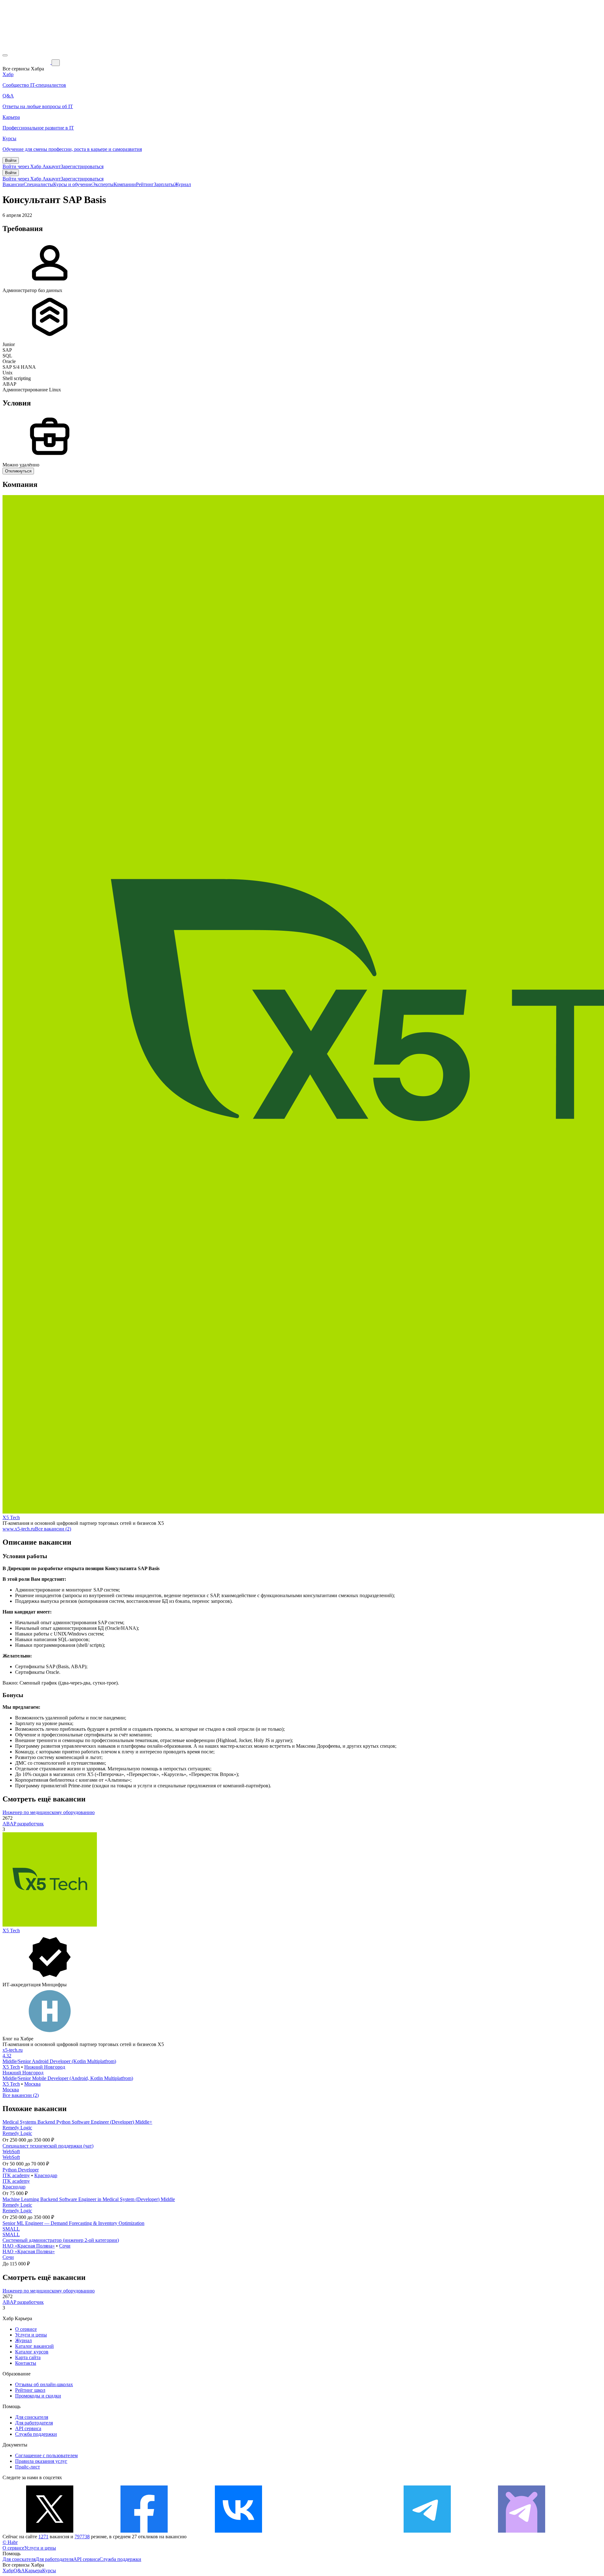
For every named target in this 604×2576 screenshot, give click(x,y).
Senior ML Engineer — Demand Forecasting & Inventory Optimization (73, 2223)
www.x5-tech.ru (19, 1529)
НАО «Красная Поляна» (29, 2246)
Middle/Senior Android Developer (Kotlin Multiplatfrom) (59, 2061)
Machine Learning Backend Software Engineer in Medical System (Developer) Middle (89, 2199)
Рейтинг (145, 184)
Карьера (34, 2570)
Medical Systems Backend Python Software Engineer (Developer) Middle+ (77, 2122)
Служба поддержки (36, 2434)
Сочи (65, 2246)
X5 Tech (11, 1517)
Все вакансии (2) (53, 1529)
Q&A (19, 2570)
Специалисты (38, 184)
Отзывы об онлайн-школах (44, 2384)
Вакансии (13, 184)
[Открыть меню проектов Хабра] (5, 55)
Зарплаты (164, 184)
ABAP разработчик (23, 1824)
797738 (82, 2537)
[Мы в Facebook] (144, 2531)
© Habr (10, 2542)
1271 (43, 2537)
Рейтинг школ (30, 2390)
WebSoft (11, 2151)
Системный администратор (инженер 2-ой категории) (61, 2240)
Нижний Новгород (45, 2067)
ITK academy (16, 2175)
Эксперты (103, 184)
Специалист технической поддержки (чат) (48, 2146)
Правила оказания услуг (41, 2461)
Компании (125, 184)
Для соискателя (32, 2417)
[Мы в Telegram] (427, 2531)
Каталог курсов (32, 2352)
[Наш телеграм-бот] (522, 2531)
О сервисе (26, 2329)
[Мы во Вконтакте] (238, 2531)
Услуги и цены (31, 2335)
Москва (32, 2084)
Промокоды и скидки (38, 2396)
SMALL (11, 2229)
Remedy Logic (17, 2128)
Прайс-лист (28, 2467)
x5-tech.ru (13, 2050)
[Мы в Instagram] (333, 2531)
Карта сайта (28, 2357)
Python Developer (21, 2170)
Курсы (49, 2570)
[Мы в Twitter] (50, 2531)
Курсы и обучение (73, 184)
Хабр (8, 2570)
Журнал (183, 184)
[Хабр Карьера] (27, 62)
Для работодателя (34, 2423)
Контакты (26, 2363)
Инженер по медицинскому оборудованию (49, 1812)
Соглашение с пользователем (46, 2455)
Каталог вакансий (34, 2346)
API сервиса (28, 2428)
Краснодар (46, 2175)
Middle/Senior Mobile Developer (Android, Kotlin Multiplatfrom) (68, 2078)
